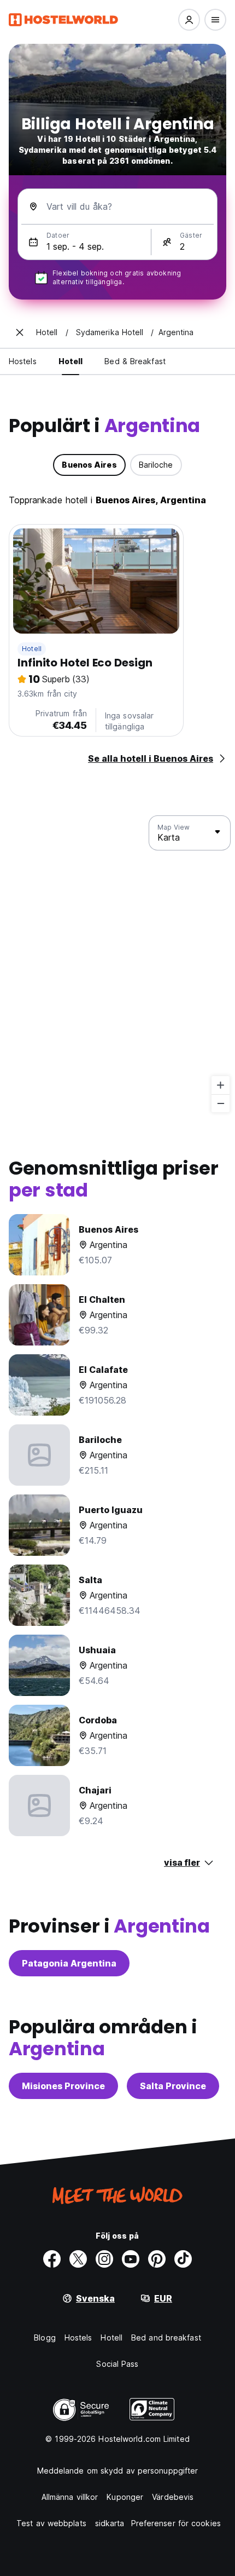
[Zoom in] (221, 1085)
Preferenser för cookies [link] (176, 2523)
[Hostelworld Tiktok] (183, 2259)
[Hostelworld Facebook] (52, 2259)
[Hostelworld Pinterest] (157, 2259)
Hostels (78, 2338)
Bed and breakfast (166, 2338)
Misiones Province (63, 2086)
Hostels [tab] (23, 361)
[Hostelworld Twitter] (78, 2259)
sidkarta (110, 2523)
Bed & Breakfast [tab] (135, 361)
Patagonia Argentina (69, 1963)
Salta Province (173, 2086)
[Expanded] (20, 332)
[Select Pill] (189, 20)
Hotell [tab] (71, 361)
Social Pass (117, 2364)
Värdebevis (173, 2497)
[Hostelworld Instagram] (104, 2259)
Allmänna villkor (70, 2497)
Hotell (32, 649)
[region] (117, 964)
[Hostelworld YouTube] (131, 2259)
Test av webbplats (51, 2523)
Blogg (45, 2338)
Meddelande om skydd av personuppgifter (118, 2471)
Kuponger (125, 2497)
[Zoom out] (221, 1103)
